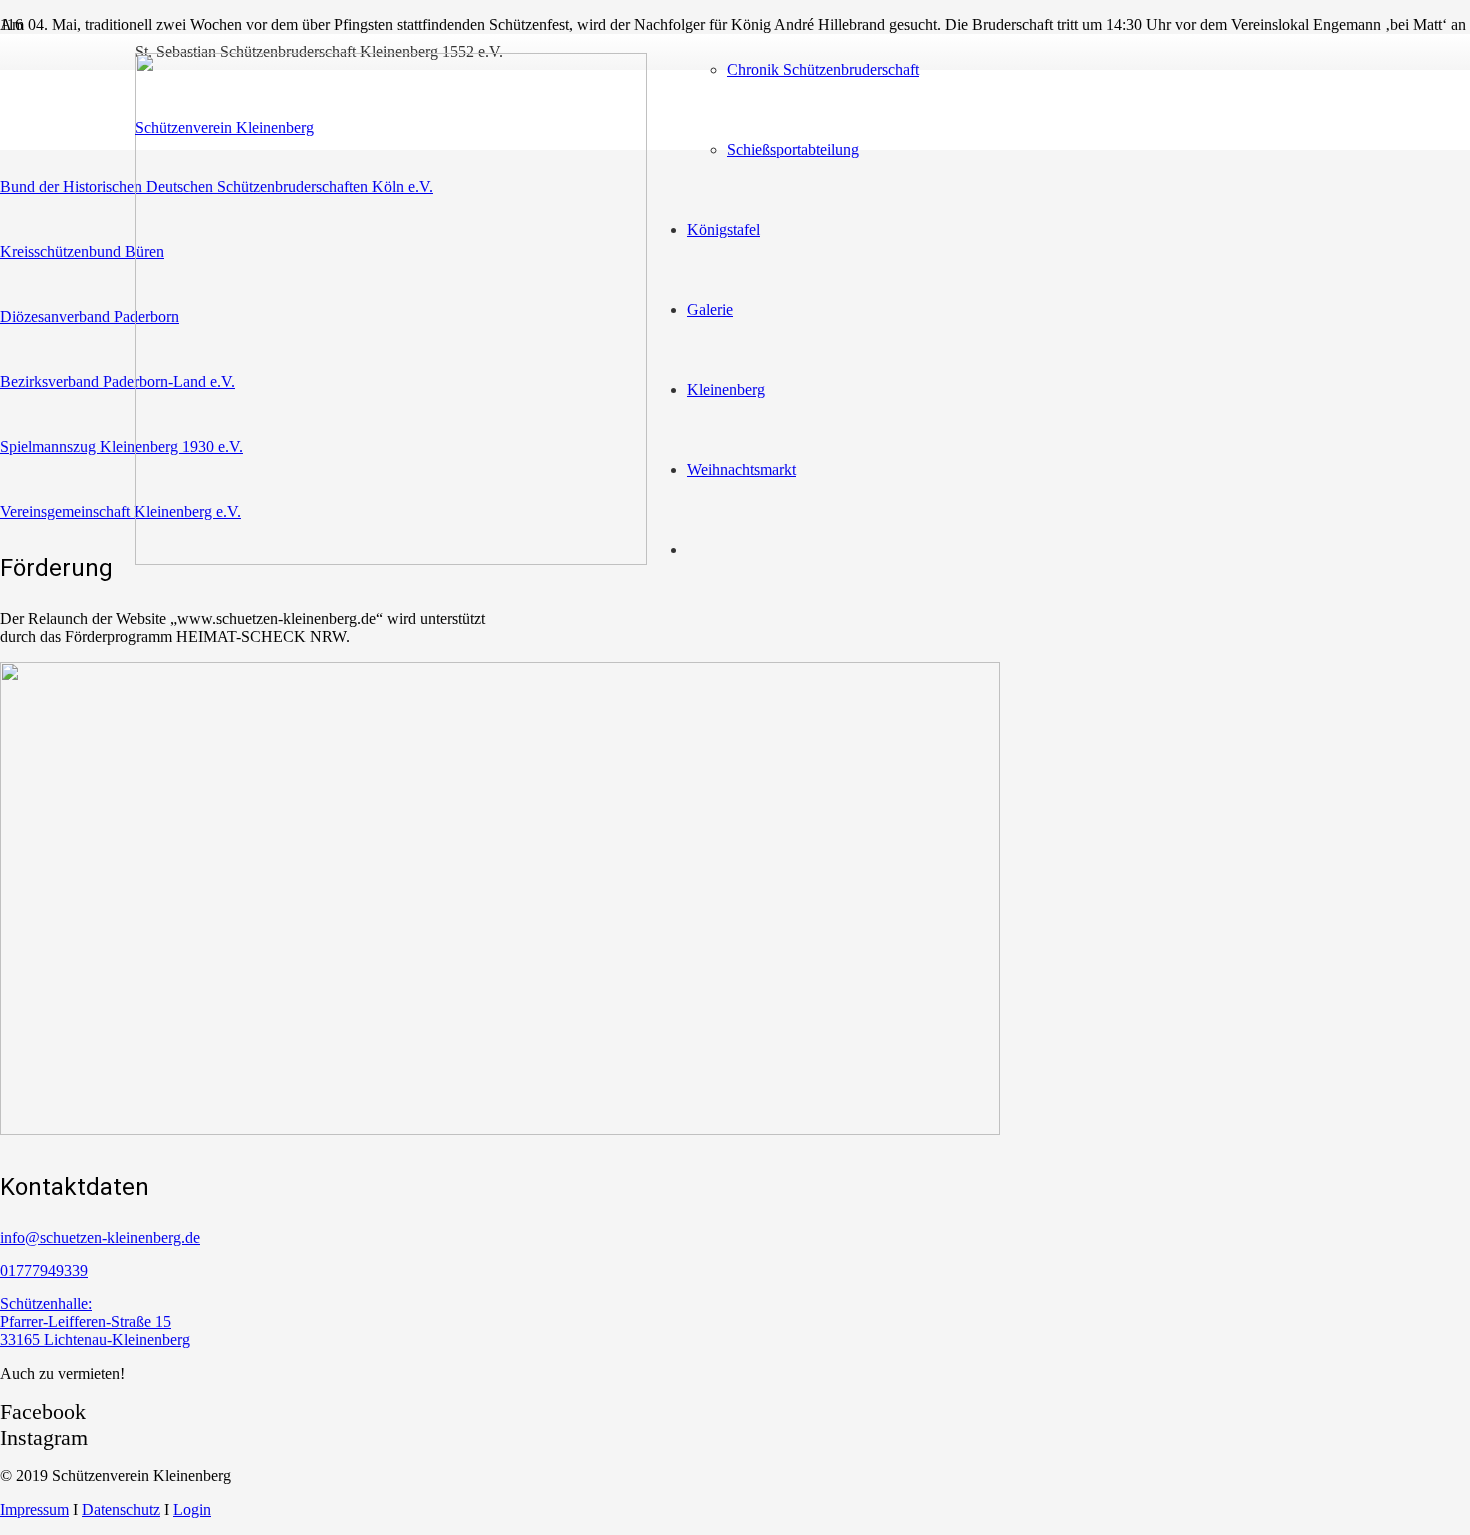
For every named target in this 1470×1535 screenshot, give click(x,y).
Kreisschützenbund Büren (82, 251)
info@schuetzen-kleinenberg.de (100, 1237)
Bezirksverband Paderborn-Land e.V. (117, 381)
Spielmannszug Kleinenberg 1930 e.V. (121, 446)
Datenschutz (121, 1509)
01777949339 (44, 1270)
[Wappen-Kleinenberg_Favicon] (391, 559)
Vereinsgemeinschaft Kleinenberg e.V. (120, 511)
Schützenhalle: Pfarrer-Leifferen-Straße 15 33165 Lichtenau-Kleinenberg (95, 1321)
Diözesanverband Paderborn (89, 316)
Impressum (34, 1509)
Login (192, 1509)
